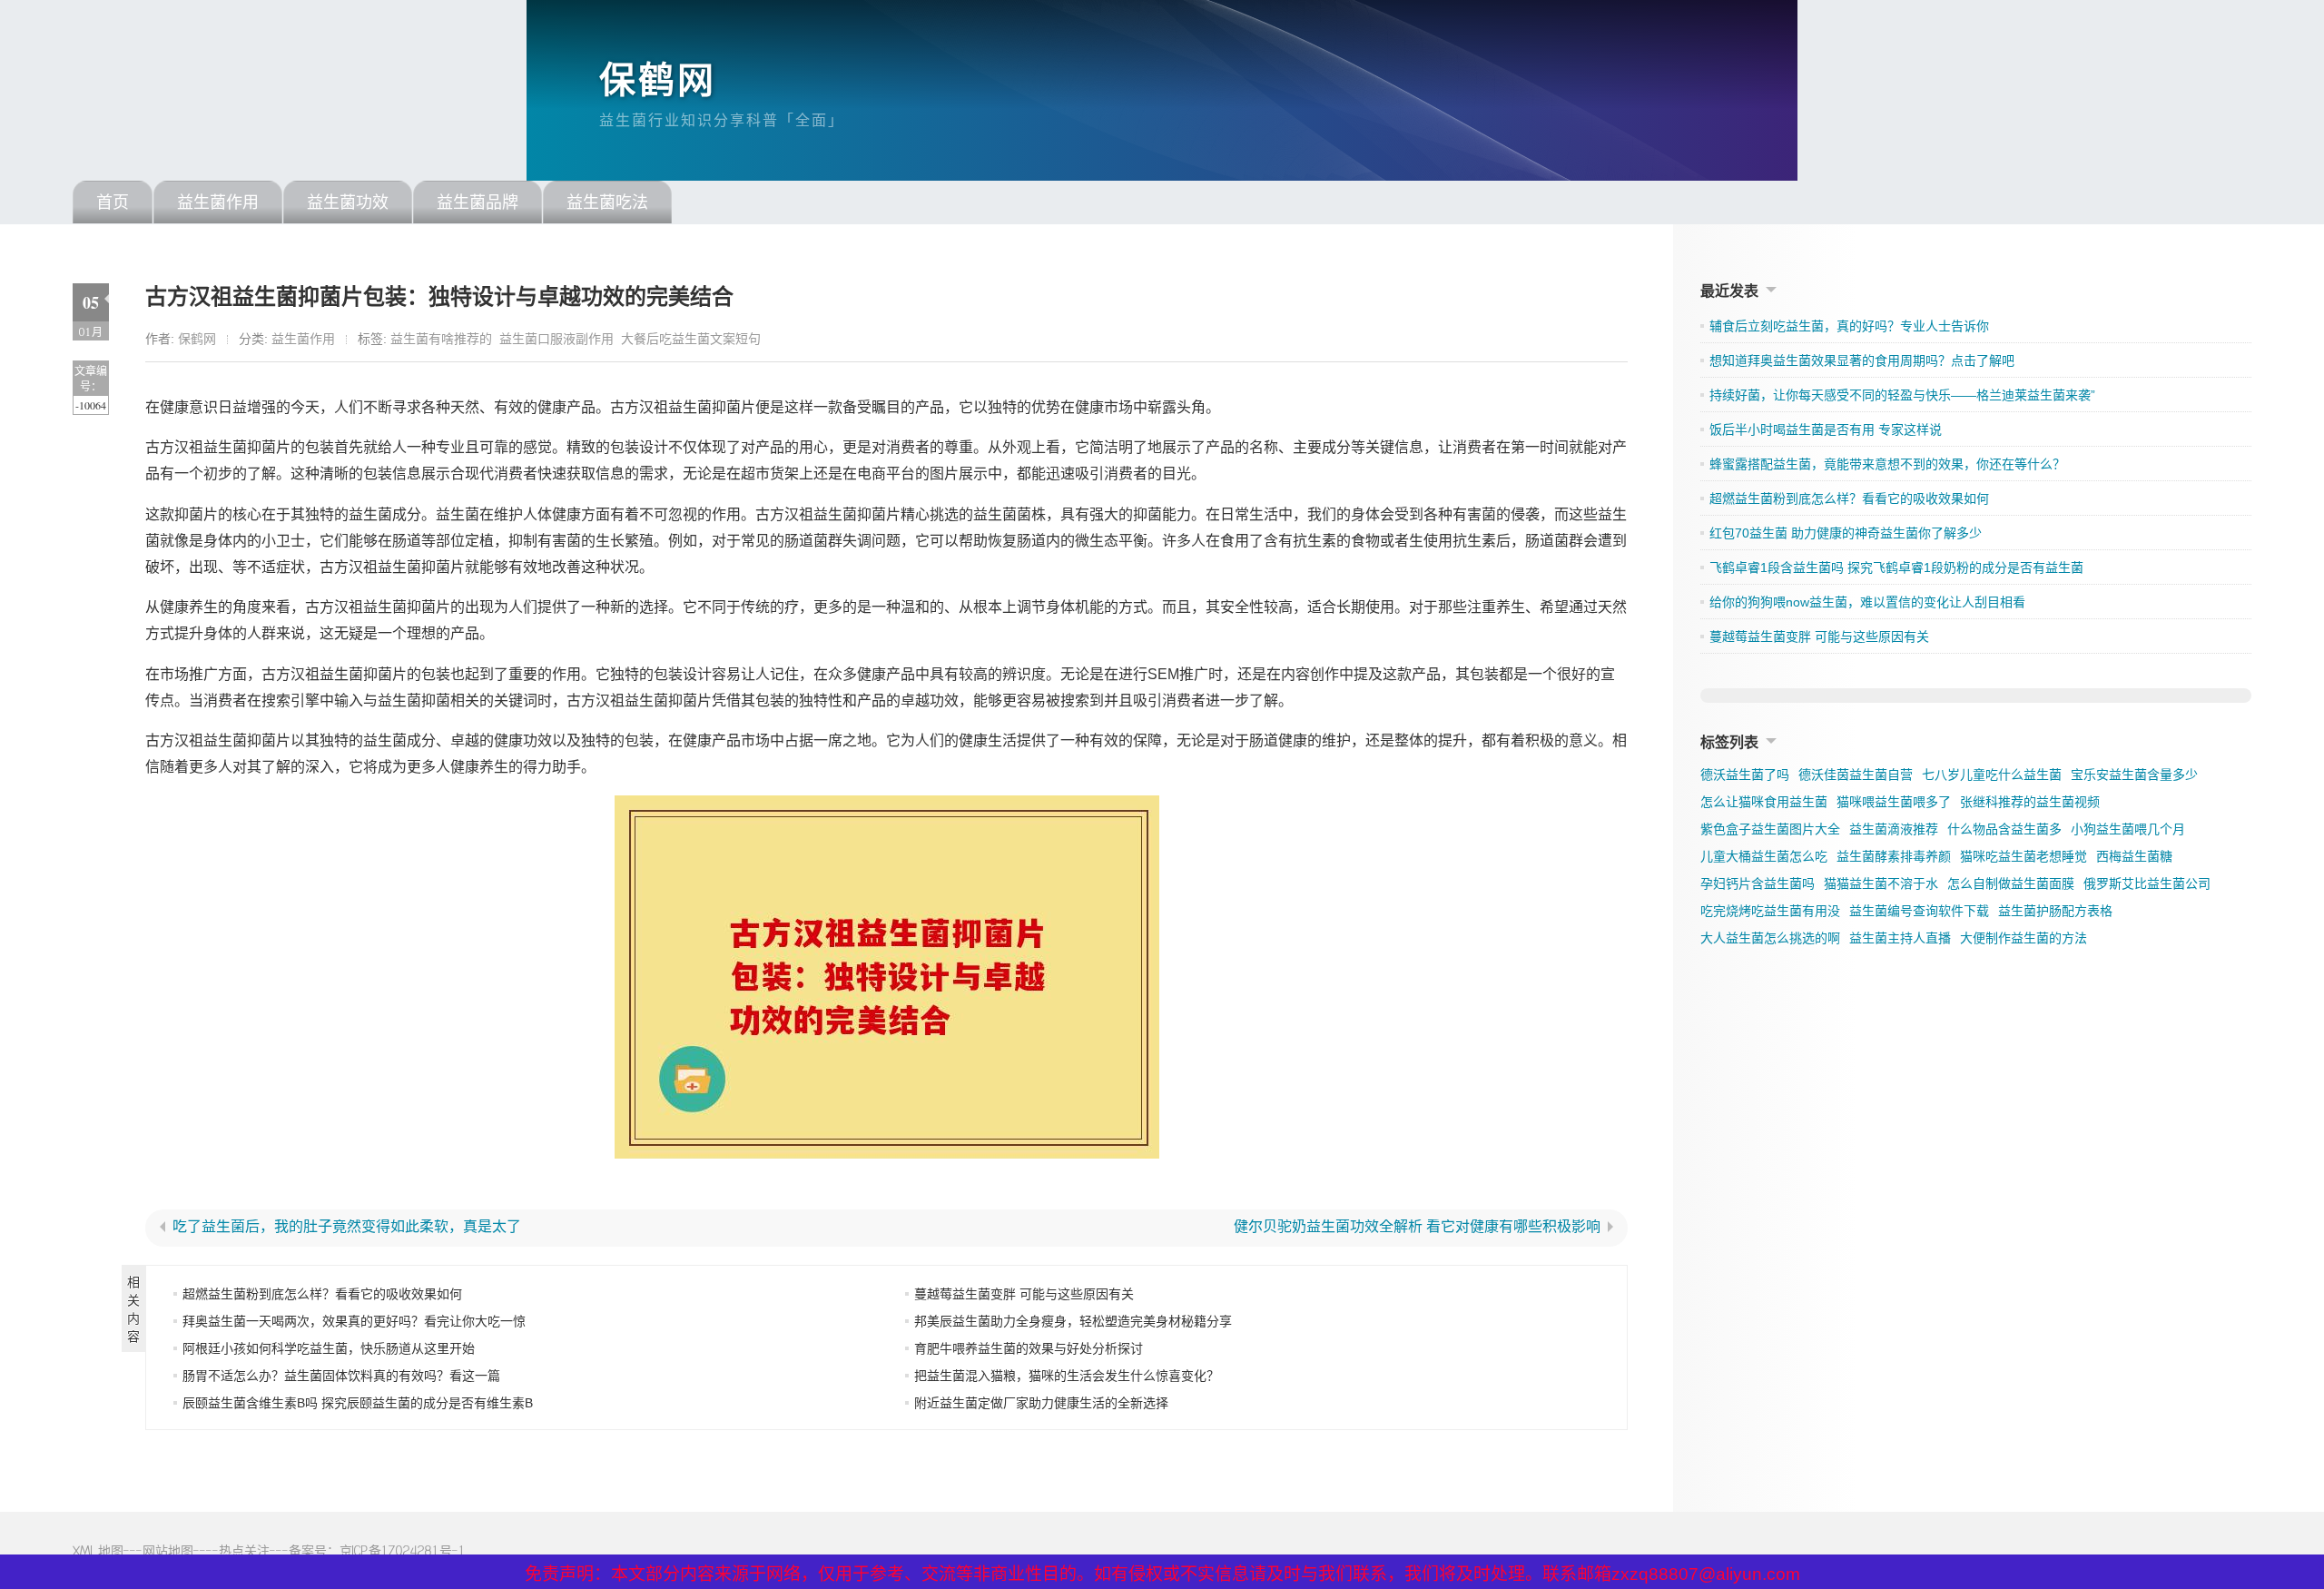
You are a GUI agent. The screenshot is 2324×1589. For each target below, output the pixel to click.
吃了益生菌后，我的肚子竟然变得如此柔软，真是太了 (347, 1227)
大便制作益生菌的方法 (2024, 938)
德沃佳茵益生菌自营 (1856, 775)
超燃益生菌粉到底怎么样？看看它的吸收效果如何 (322, 1294)
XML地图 (98, 1550)
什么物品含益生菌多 (2004, 829)
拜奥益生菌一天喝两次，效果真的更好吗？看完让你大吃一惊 (354, 1321)
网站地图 (168, 1550)
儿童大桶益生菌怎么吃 (1764, 856)
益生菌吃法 (607, 202)
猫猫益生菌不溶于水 (1881, 883)
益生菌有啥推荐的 (441, 339)
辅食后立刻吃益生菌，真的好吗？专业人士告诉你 (1849, 326)
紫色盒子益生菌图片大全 (1770, 829)
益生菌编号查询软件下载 (1919, 911)
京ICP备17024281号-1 (403, 1550)
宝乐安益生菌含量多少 (2134, 775)
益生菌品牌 (478, 202)
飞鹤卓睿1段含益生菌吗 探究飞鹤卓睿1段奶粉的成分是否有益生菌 (1896, 567)
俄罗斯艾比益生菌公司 (2147, 883)
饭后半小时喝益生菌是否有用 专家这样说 (1826, 429)
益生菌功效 (348, 202)
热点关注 (244, 1550)
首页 (113, 202)
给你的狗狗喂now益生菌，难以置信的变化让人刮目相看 (1867, 602)
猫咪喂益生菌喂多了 (1894, 802)
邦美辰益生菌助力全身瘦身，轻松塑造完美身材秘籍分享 (1073, 1321)
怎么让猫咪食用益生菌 (1764, 802)
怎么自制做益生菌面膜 (2011, 883)
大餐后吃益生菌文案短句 (691, 339)
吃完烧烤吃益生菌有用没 (1770, 911)
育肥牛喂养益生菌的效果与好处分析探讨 (1029, 1348)
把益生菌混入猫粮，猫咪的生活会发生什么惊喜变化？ (1067, 1376)
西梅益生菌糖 (2134, 856)
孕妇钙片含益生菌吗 (1758, 883)
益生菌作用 (218, 202)
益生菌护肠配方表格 (2055, 911)
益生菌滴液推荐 (1894, 829)
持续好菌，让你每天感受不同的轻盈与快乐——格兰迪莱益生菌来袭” (1902, 395)
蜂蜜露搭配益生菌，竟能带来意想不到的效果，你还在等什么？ (1887, 464)
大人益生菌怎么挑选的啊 (1770, 938)
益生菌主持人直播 (1900, 938)
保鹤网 (658, 80)
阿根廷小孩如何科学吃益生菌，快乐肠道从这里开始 (329, 1348)
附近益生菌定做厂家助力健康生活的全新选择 (1041, 1403)
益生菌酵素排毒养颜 (1894, 856)
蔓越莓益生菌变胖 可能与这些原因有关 (1024, 1294)
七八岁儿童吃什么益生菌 (1992, 775)
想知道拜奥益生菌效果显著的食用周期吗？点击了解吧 (1862, 360)
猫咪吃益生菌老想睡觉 (2024, 856)
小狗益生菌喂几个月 (2128, 829)
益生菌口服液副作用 (556, 339)
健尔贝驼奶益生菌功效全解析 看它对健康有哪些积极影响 (1417, 1227)
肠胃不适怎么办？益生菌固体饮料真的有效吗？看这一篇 (341, 1376)
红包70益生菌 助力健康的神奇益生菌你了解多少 (1846, 533)
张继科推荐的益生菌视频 (2030, 802)
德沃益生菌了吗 (1745, 775)
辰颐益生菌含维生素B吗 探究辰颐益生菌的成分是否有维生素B (358, 1403)
